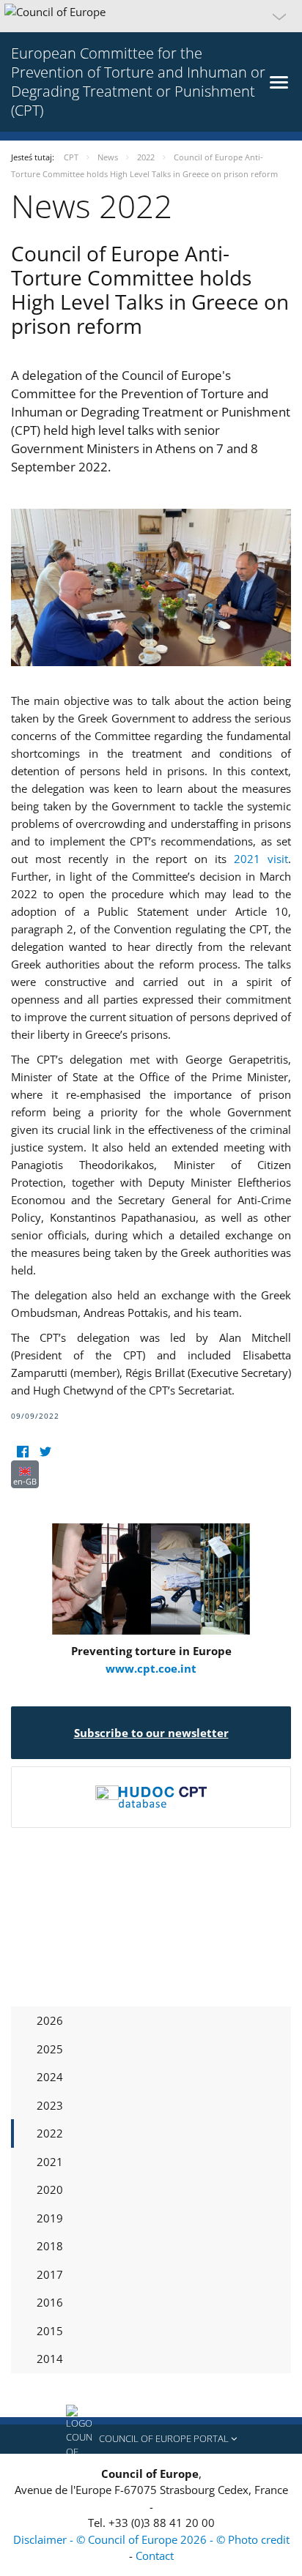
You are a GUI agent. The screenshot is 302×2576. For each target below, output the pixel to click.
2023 (50, 2105)
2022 (50, 2133)
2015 (50, 2331)
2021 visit (261, 859)
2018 (50, 2246)
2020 (50, 2189)
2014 (50, 2359)
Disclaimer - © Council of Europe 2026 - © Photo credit (151, 2539)
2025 (50, 2049)
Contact (155, 2556)
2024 (50, 2077)
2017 (50, 2274)
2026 (50, 2020)
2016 (50, 2302)
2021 (50, 2162)
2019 (50, 2218)
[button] (151, 16)
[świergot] (45, 1451)
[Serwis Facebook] (22, 1451)
